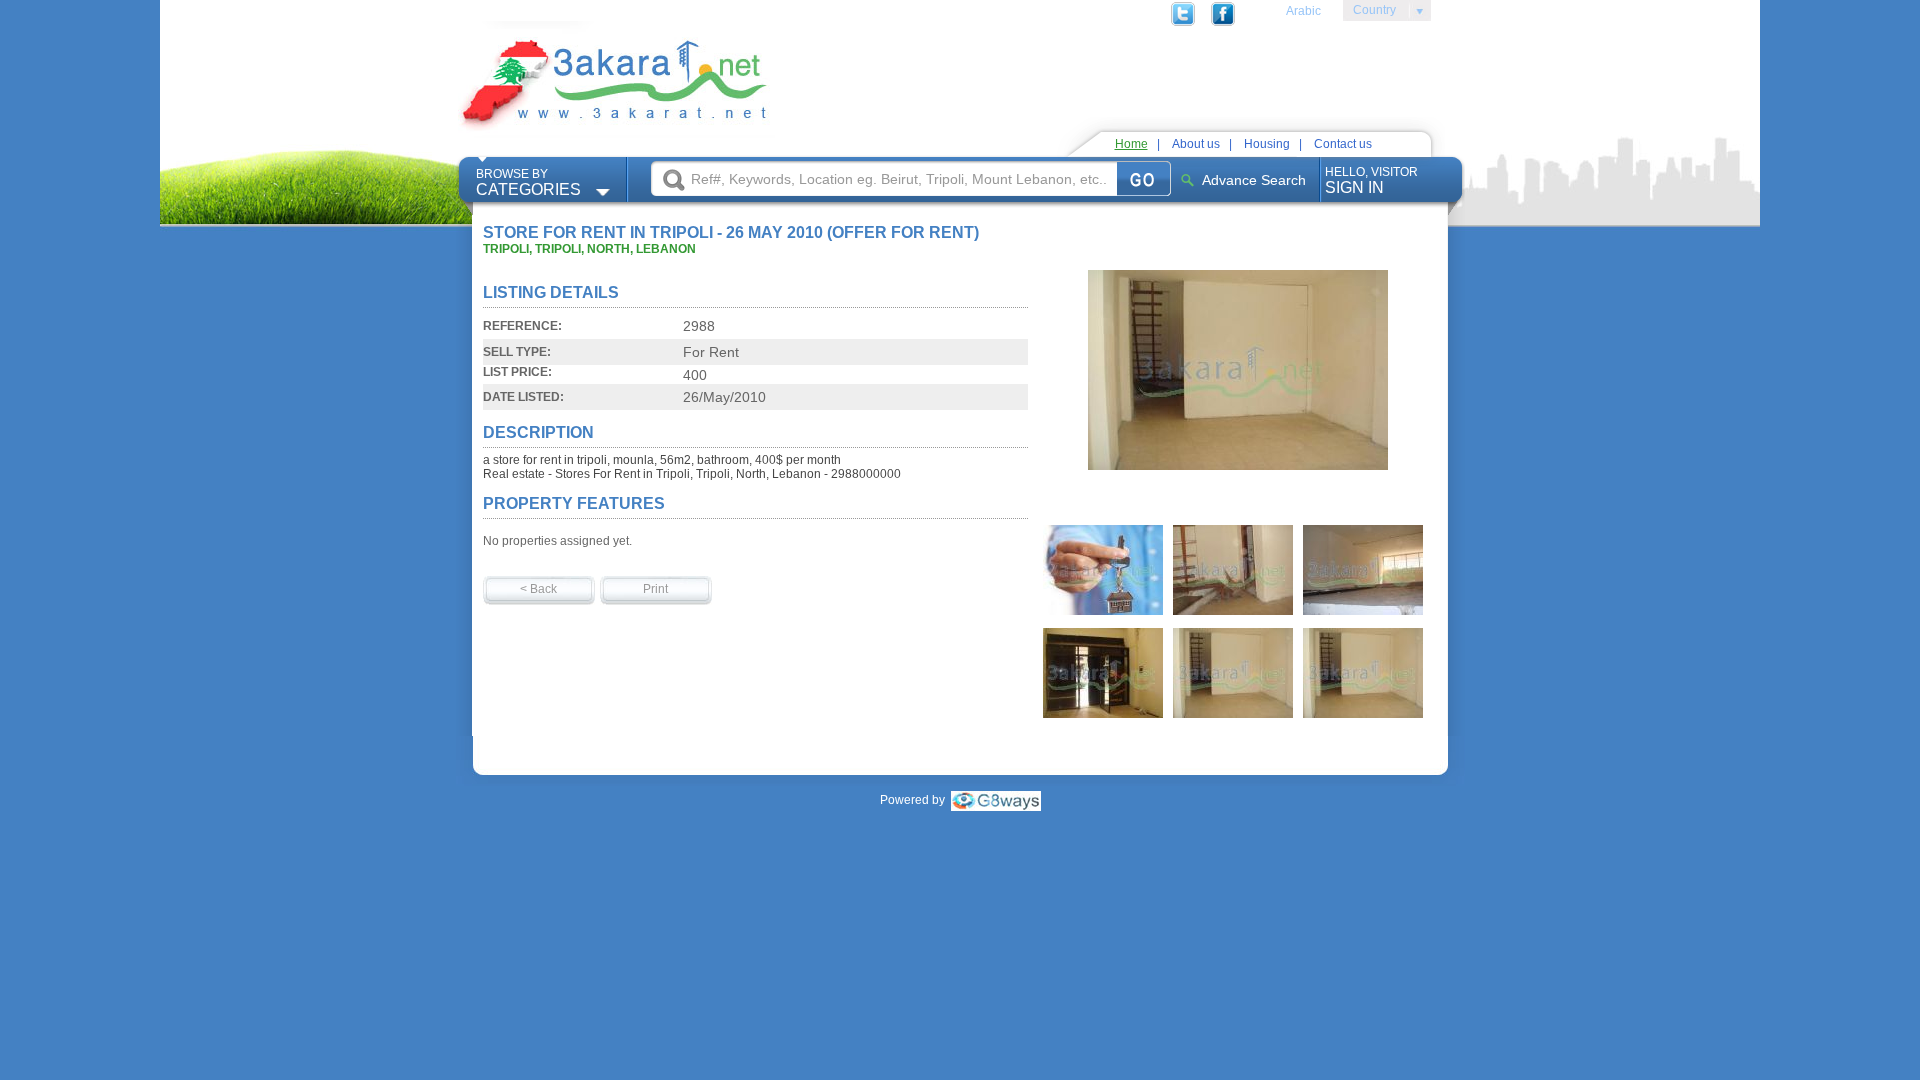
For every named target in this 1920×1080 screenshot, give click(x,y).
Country (1369, 13)
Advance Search (1254, 180)
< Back (538, 589)
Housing (1267, 144)
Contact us (1343, 144)
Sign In (1371, 180)
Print (655, 589)
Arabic (1303, 11)
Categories (528, 182)
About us (1196, 144)
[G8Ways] (996, 800)
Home (1131, 144)
